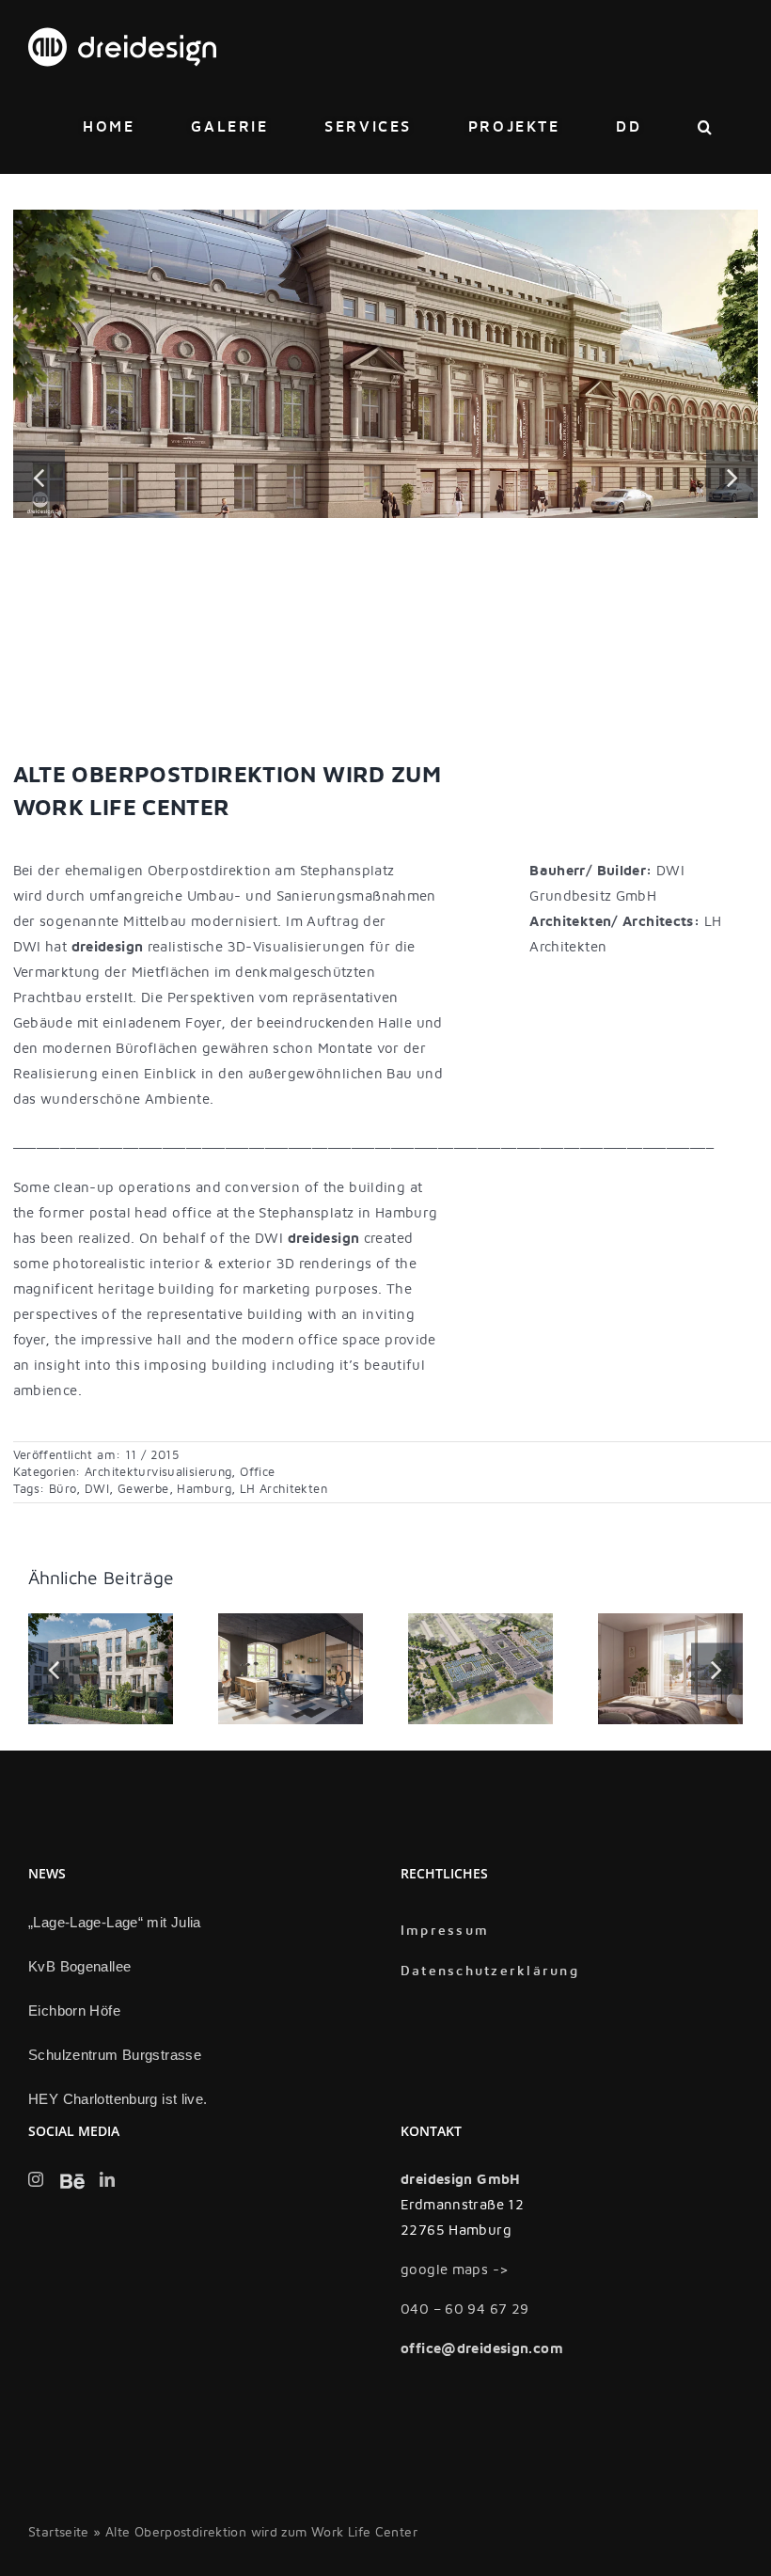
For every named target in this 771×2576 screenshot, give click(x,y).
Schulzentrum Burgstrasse (115, 2055)
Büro (63, 1489)
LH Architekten (283, 1489)
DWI (97, 1489)
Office (257, 1472)
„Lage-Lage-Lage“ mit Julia (115, 1922)
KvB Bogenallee (79, 1966)
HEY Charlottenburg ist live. (118, 2099)
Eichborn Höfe (74, 2011)
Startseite (59, 2532)
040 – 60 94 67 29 (464, 2309)
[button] (706, 127)
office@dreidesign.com (482, 2348)
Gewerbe (143, 1489)
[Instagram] (36, 2179)
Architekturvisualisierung (158, 1472)
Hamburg (204, 1489)
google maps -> (455, 2270)
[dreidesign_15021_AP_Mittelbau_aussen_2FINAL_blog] (386, 218)
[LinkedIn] (107, 2179)
